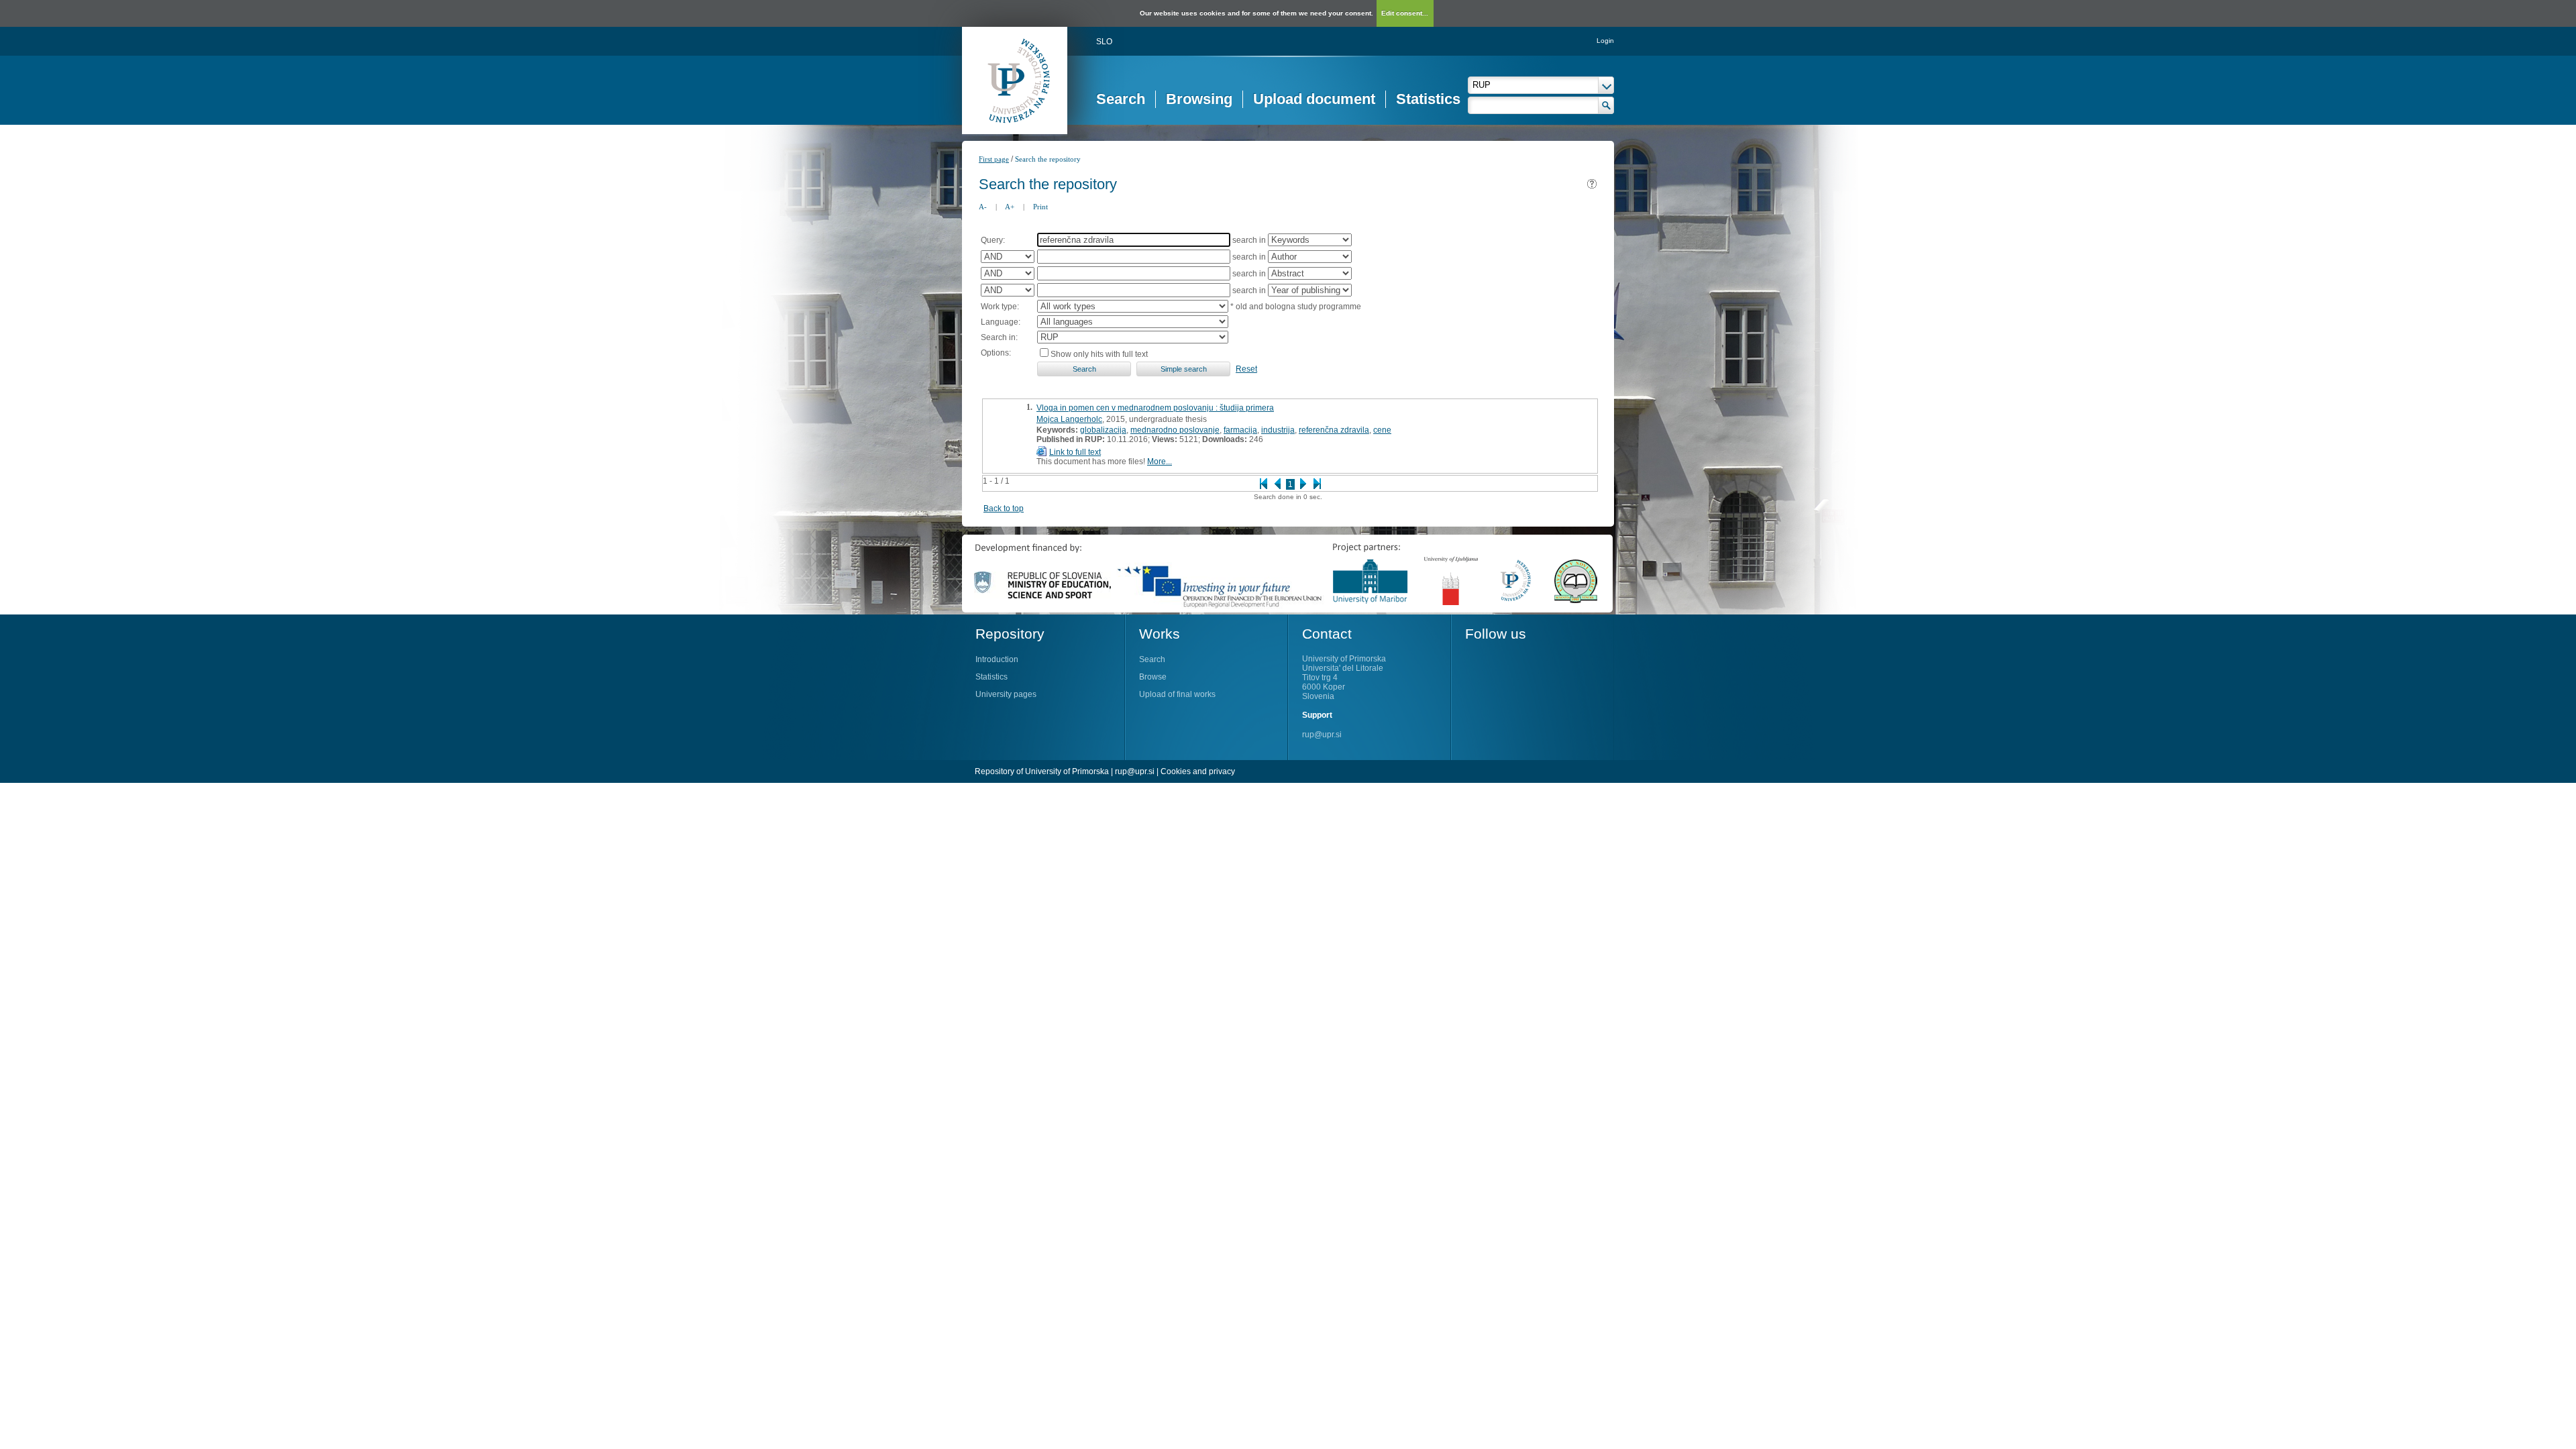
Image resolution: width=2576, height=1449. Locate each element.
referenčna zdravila (1334, 430)
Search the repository (1048, 159)
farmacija (1240, 430)
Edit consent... (1405, 13)
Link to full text (1075, 452)
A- (983, 207)
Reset (1246, 369)
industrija (1278, 430)
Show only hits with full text (1099, 354)
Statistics (1428, 99)
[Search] (1606, 105)
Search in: (999, 337)
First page (994, 159)
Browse (1153, 677)
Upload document (1314, 99)
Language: (1001, 322)
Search (1121, 99)
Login (1605, 41)
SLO (1104, 42)
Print (1040, 207)
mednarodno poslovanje (1175, 430)
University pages (1006, 694)
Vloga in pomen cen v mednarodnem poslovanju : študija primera (1155, 408)
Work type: (1000, 307)
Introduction (997, 659)
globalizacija (1103, 430)
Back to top (1004, 508)
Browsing (1199, 99)
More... (1160, 462)
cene (1382, 430)
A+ (1010, 207)
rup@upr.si (1322, 735)
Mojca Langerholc (1069, 419)
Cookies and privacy (1198, 771)
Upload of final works (1177, 694)
